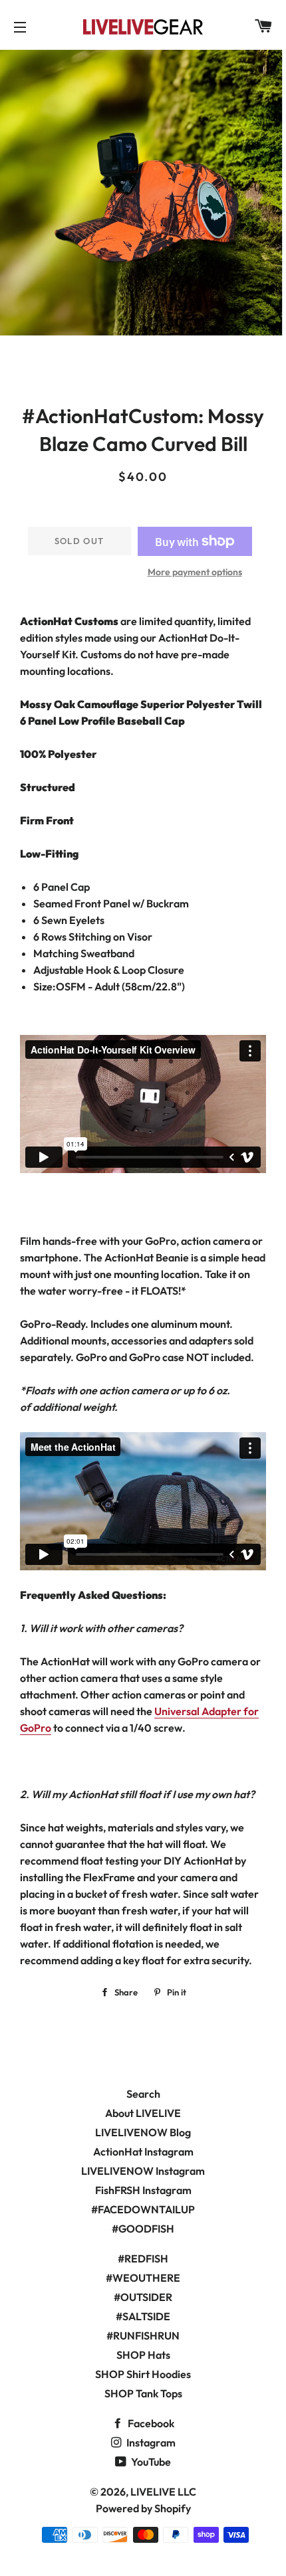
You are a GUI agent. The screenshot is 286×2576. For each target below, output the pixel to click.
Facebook (150, 2423)
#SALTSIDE (143, 2316)
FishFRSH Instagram (143, 2190)
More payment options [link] (195, 572)
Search (143, 2094)
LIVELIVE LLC (163, 2492)
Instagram (150, 2442)
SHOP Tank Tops (143, 2393)
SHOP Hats (143, 2355)
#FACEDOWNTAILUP (143, 2209)
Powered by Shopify (143, 2508)
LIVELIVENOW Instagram (143, 2171)
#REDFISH (143, 2258)
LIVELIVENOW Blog (143, 2132)
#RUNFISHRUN (143, 2336)
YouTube (150, 2462)
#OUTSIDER (143, 2297)
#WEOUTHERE (143, 2278)
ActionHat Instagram (143, 2152)
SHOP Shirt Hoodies (143, 2374)
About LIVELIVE (143, 2113)
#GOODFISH (143, 2229)
